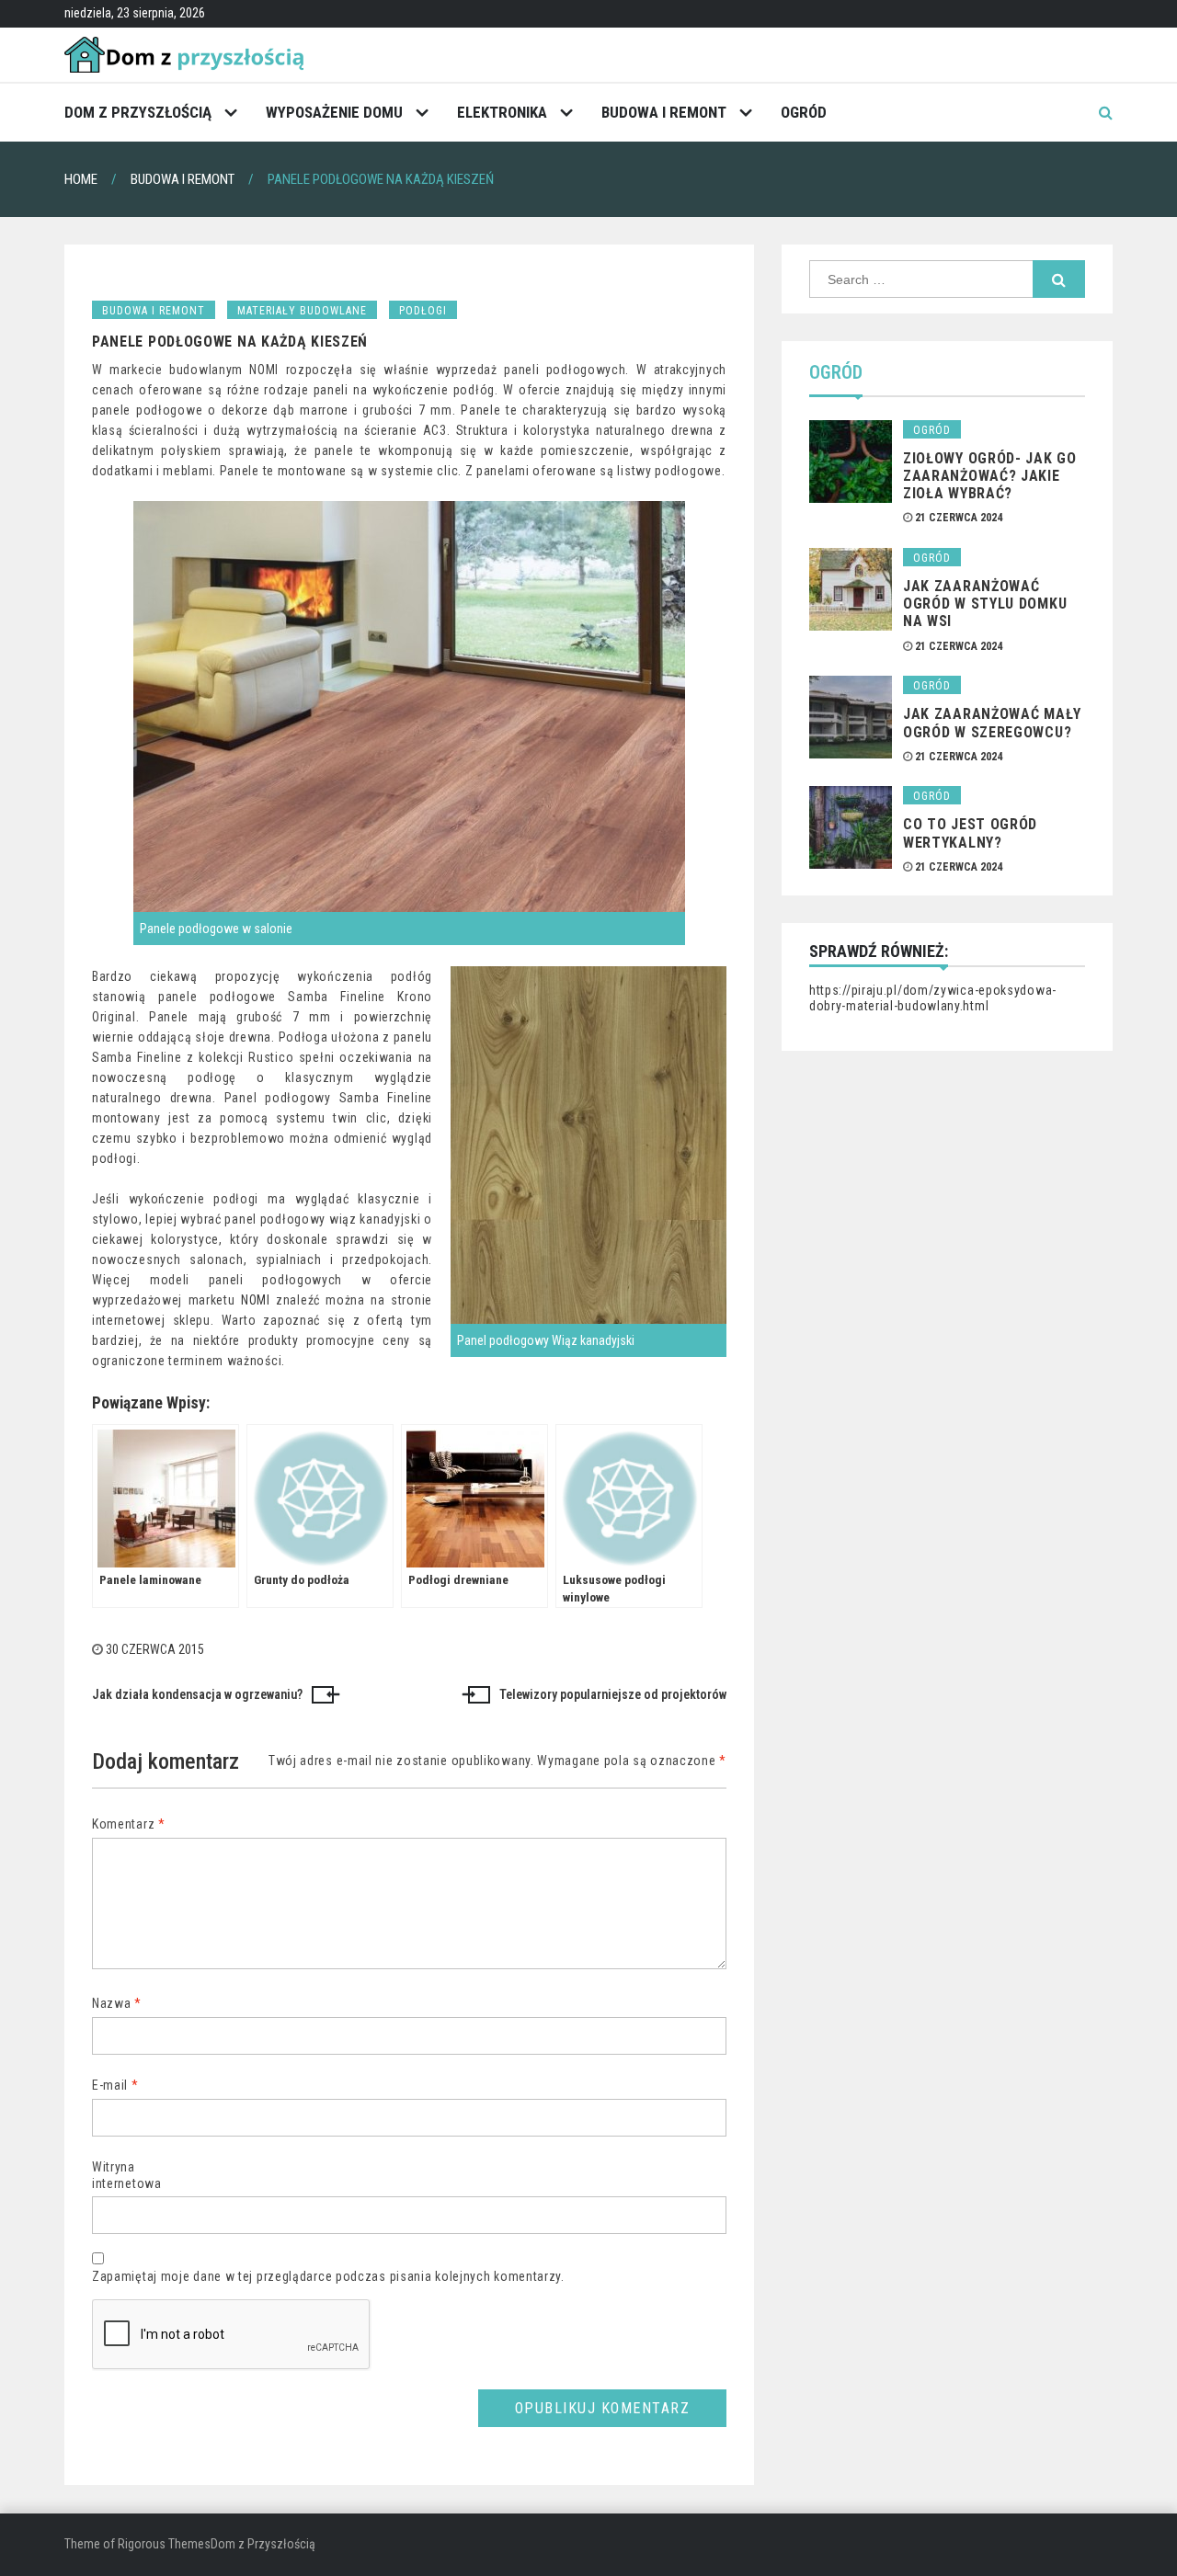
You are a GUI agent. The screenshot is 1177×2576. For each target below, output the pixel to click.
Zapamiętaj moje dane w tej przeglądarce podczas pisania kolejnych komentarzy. (328, 2276)
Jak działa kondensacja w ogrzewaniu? (197, 1694)
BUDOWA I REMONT (664, 112)
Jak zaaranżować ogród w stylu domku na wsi (985, 604)
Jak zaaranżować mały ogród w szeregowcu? (992, 723)
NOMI (256, 1300)
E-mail (115, 2085)
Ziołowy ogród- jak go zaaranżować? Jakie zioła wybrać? (990, 476)
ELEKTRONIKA (502, 112)
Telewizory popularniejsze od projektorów (613, 1694)
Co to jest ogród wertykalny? (970, 833)
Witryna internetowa (127, 2175)
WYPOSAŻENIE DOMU (334, 112)
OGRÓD (804, 112)
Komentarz (129, 1824)
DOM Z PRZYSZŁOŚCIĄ (138, 112)
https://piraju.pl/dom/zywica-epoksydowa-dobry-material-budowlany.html (933, 998)
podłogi (423, 311)
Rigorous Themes (164, 2544)
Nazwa (117, 2003)
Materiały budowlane (302, 311)
